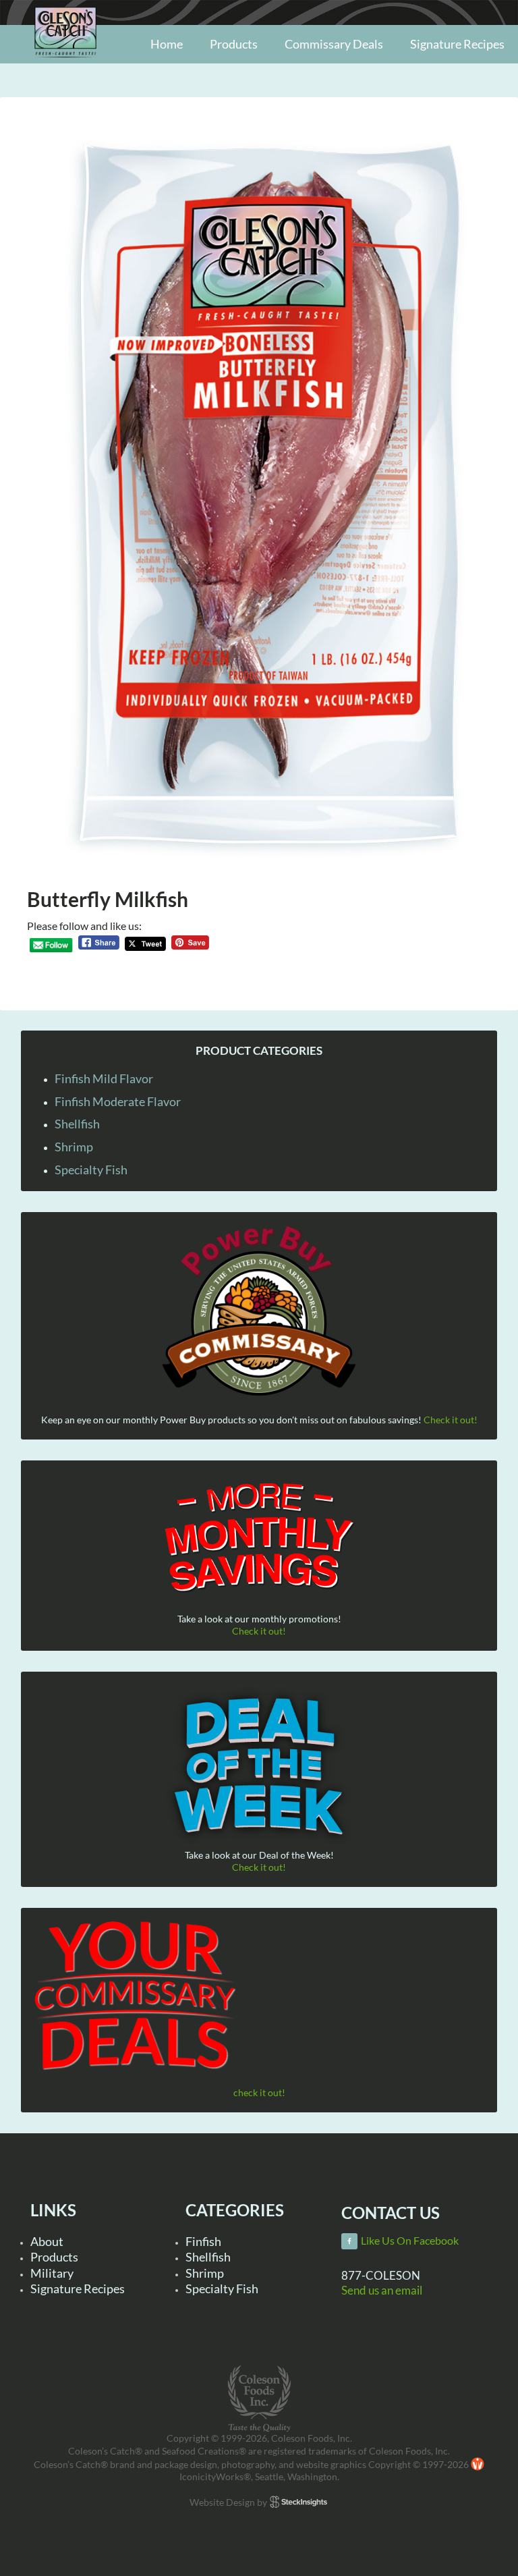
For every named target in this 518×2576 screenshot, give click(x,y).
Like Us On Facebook (410, 2241)
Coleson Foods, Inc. (65, 62)
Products (54, 2257)
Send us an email (382, 2290)
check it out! (259, 2092)
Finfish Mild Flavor (104, 1078)
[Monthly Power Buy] (259, 1312)
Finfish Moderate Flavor (118, 1101)
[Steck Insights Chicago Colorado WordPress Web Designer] (298, 2502)
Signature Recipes (78, 2289)
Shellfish (77, 1124)
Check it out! (451, 1420)
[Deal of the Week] (259, 1767)
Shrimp (74, 1147)
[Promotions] (259, 1535)
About (47, 2241)
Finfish (203, 2241)
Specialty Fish (91, 1170)
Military (52, 2273)
